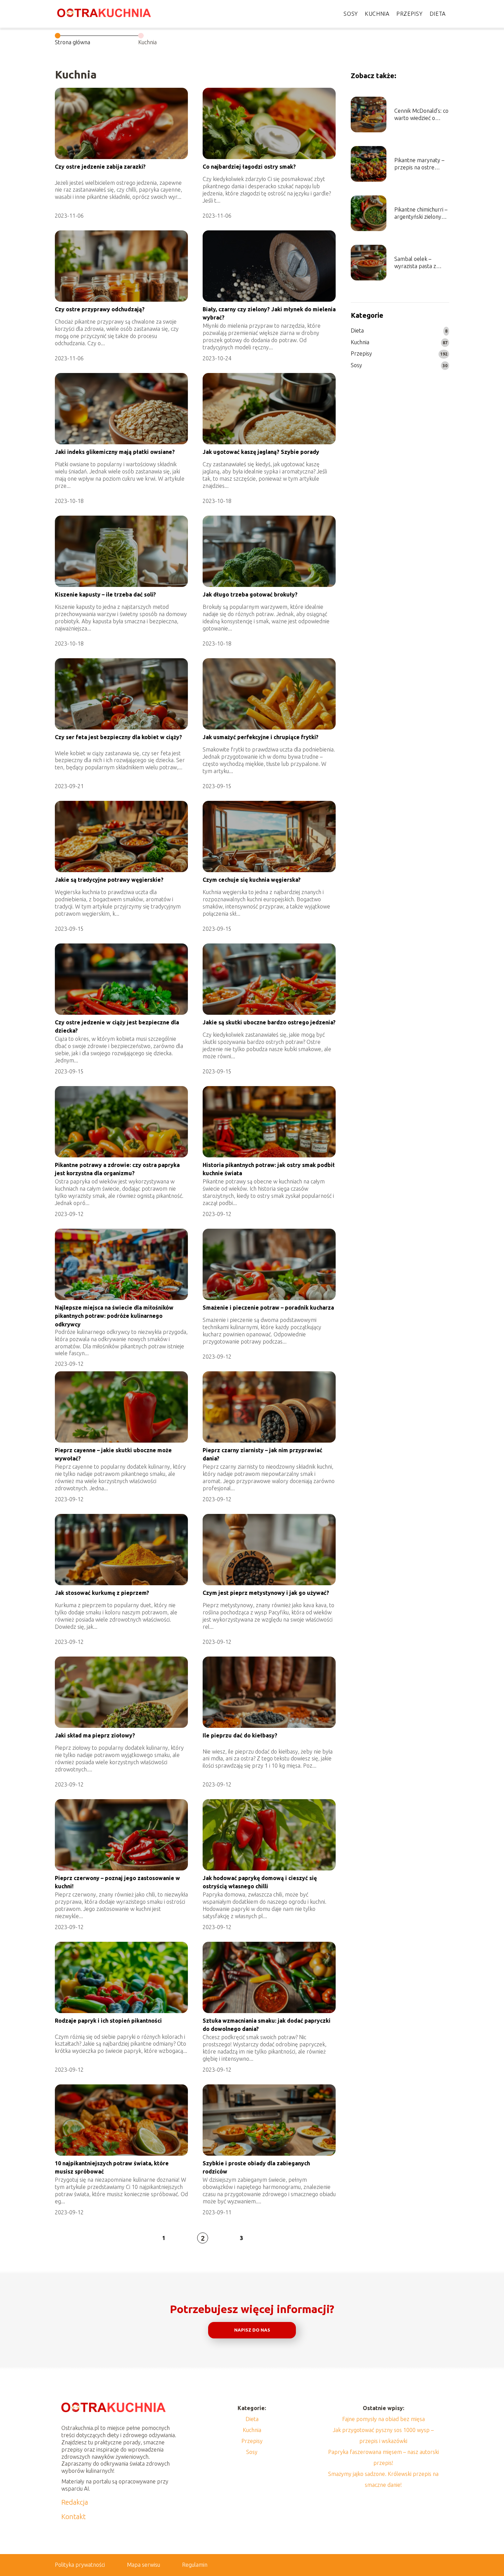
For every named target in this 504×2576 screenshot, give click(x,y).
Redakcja (75, 2502)
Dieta (438, 14)
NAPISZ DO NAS (252, 2330)
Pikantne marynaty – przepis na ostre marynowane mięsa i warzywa (419, 164)
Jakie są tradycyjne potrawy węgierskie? (109, 880)
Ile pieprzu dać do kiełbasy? (240, 1735)
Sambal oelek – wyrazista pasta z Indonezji (415, 263)
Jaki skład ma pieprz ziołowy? (95, 1735)
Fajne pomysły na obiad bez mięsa (383, 2419)
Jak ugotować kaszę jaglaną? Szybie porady (261, 452)
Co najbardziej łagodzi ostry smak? (249, 167)
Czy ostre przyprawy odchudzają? (100, 309)
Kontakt (74, 2517)
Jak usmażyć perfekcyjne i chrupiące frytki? (261, 737)
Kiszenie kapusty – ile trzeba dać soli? (105, 594)
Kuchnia (377, 14)
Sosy (351, 14)
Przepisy (410, 14)
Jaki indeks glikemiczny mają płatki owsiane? (115, 452)
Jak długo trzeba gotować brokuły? (250, 594)
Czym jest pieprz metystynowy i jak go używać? (266, 1593)
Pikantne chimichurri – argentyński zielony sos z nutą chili (421, 213)
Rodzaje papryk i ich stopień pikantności (108, 2021)
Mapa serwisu (143, 2565)
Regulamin (195, 2565)
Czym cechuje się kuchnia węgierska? (252, 880)
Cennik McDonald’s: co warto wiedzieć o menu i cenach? (421, 115)
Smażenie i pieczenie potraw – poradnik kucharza (268, 1308)
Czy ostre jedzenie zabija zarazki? (100, 167)
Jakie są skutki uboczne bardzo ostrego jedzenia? (269, 1022)
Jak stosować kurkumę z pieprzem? (102, 1593)
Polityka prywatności (80, 2565)
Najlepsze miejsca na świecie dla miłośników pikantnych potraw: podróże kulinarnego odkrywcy (114, 1316)
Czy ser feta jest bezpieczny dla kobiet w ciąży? (118, 737)
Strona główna (73, 42)
